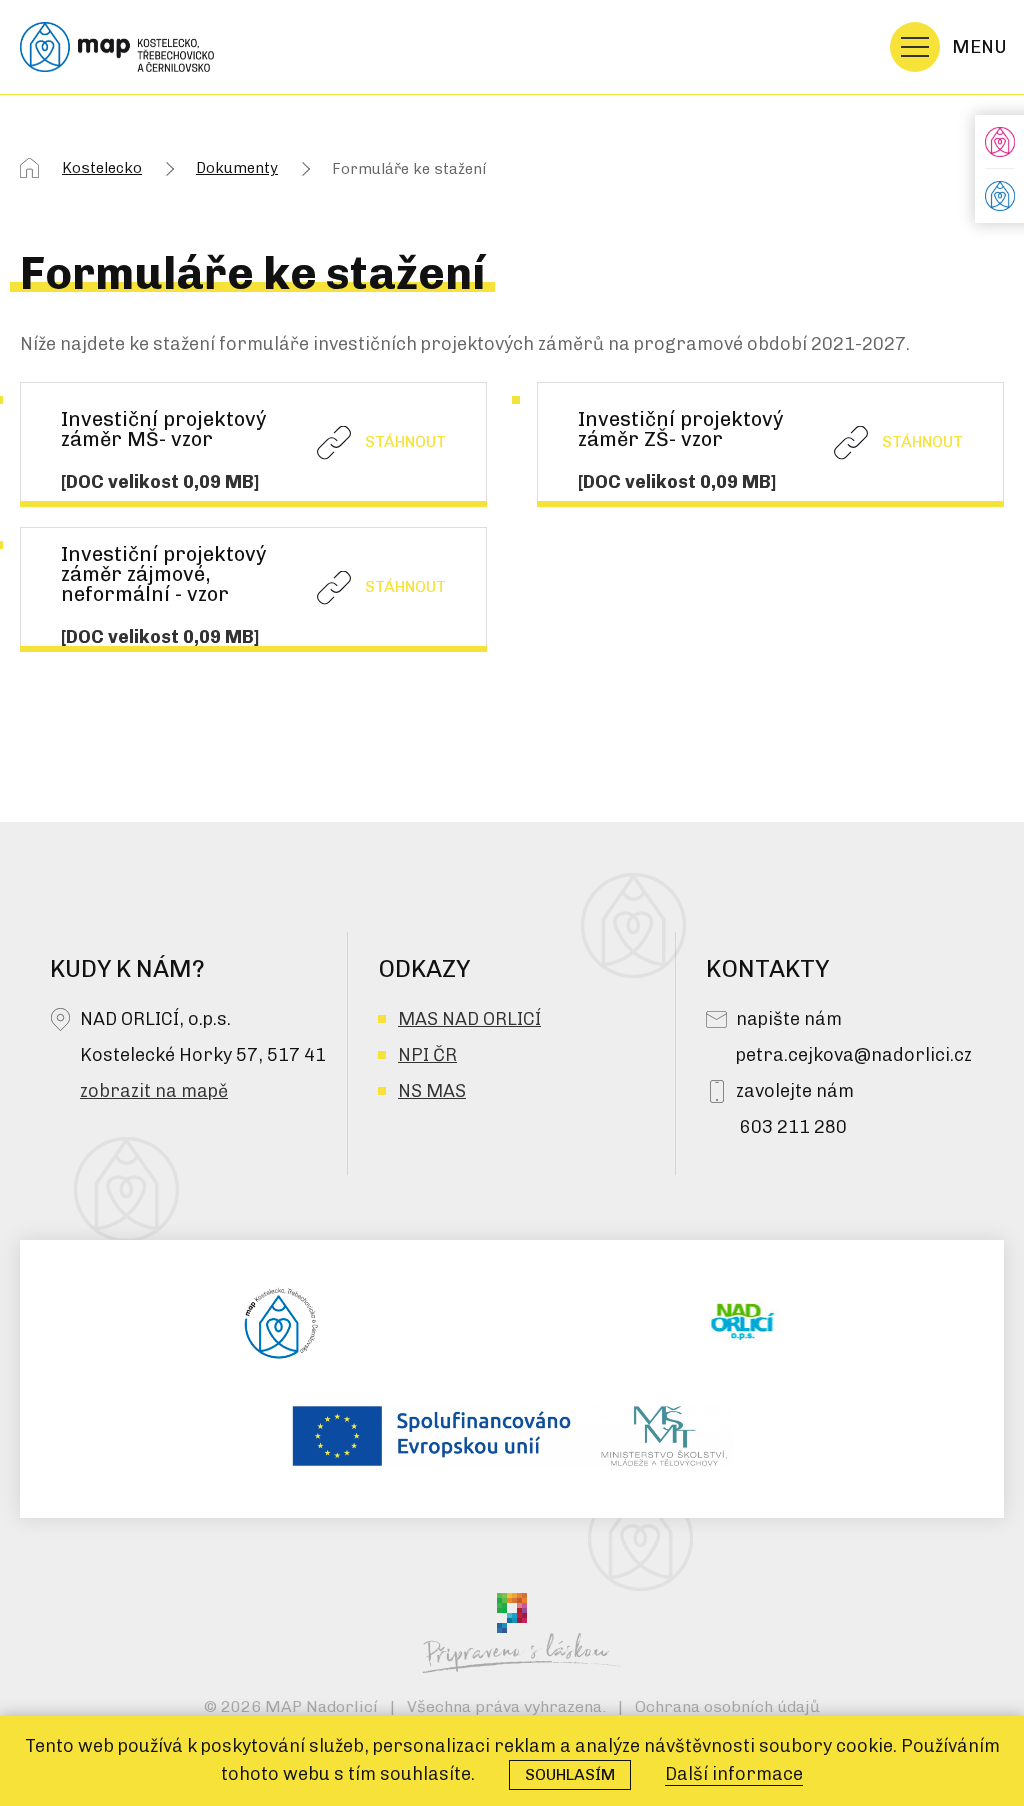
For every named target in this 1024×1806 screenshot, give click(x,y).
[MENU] (915, 47)
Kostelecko (102, 168)
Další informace (734, 1774)
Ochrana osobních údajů (727, 1706)
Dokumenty (237, 168)
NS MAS (432, 1091)
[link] (253, 442)
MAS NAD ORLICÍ (469, 1019)
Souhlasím (570, 1774)
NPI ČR (427, 1055)
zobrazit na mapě (154, 1091)
